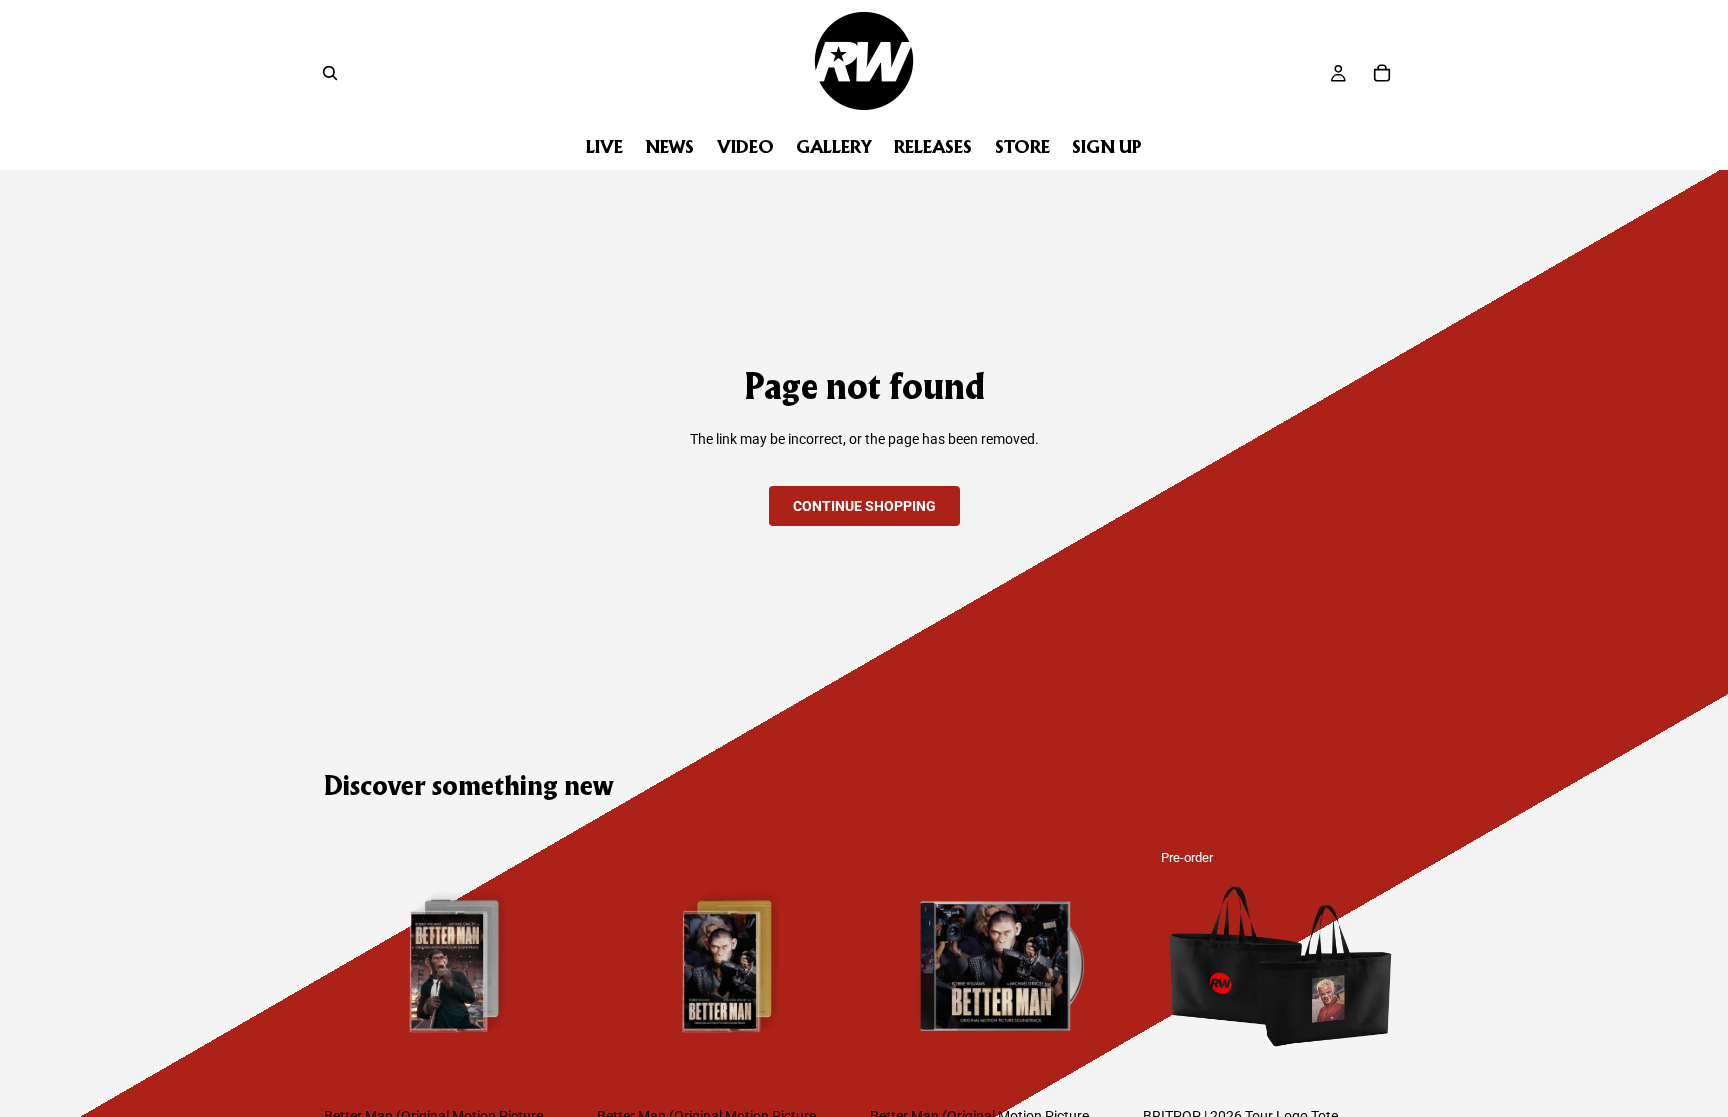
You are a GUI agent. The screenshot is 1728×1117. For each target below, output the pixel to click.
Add (571, 1066)
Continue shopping (864, 506)
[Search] (330, 73)
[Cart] (1382, 73)
